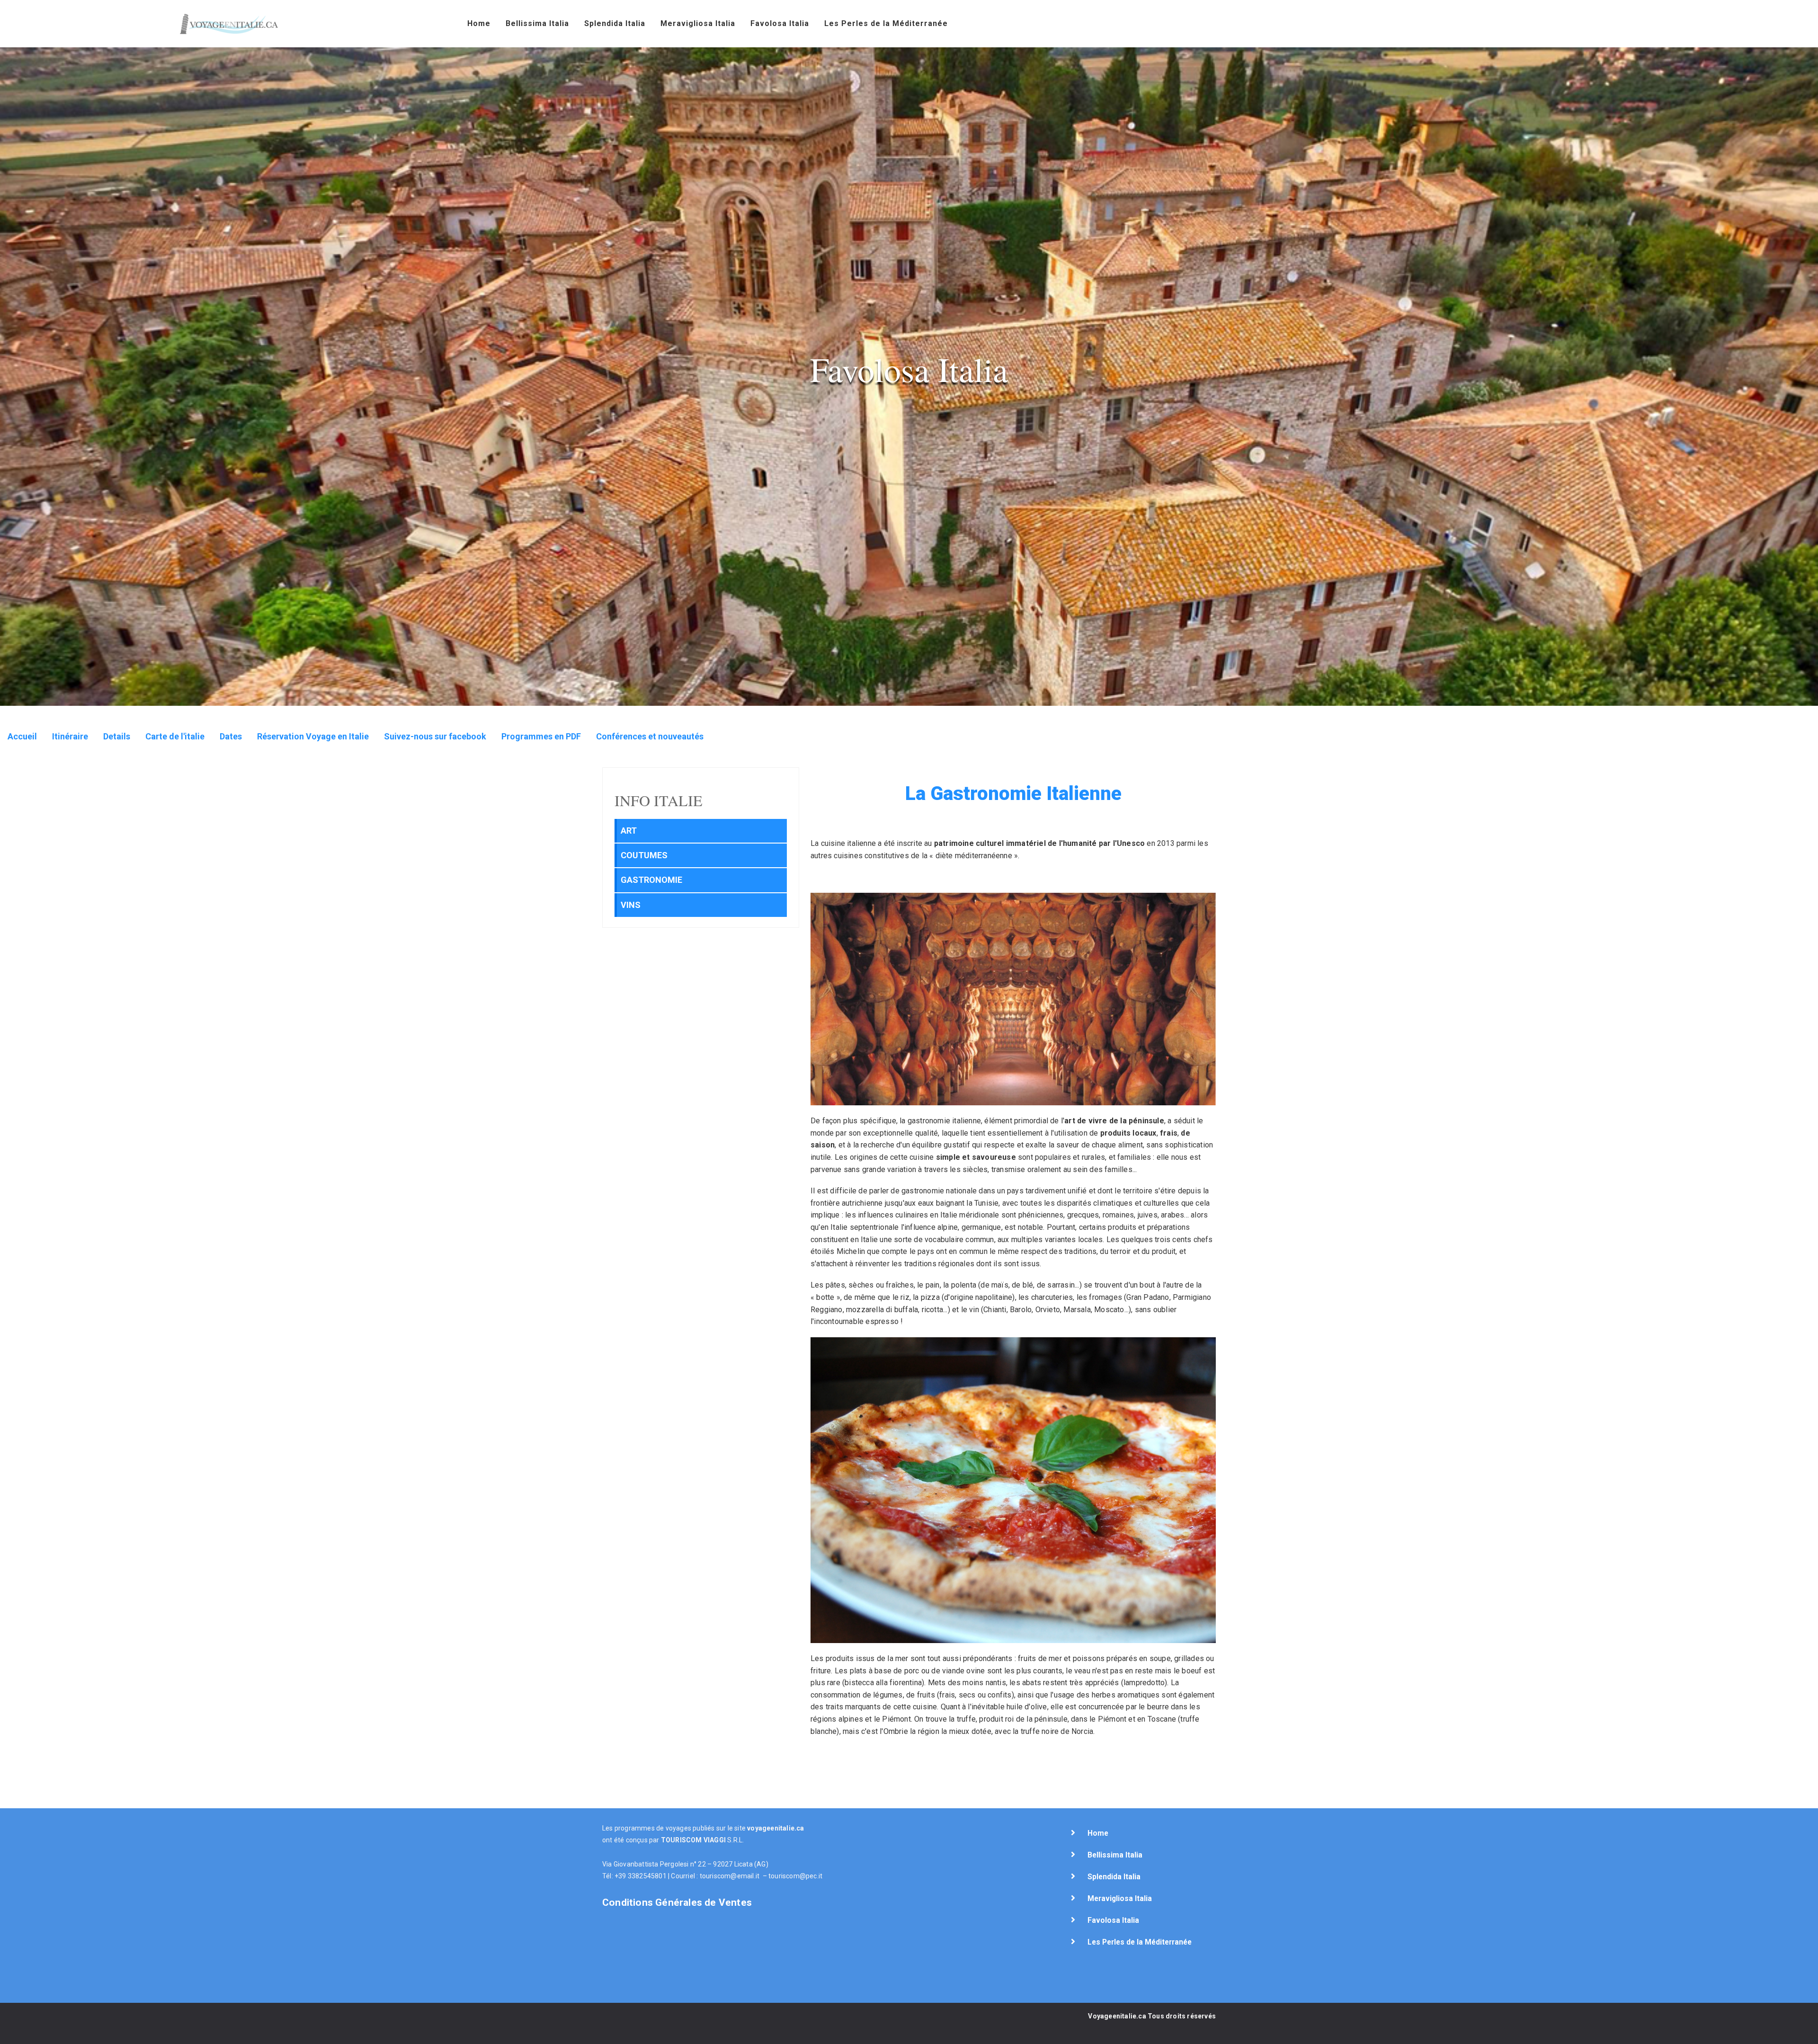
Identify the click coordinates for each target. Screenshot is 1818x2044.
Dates (231, 736)
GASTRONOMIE (651, 880)
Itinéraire (70, 736)
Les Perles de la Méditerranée (886, 23)
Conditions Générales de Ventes (677, 1902)
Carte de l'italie (175, 736)
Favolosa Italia (780, 23)
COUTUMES (644, 855)
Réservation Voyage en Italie (313, 736)
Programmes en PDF (541, 736)
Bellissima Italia (537, 23)
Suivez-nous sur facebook (435, 736)
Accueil (22, 736)
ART (629, 831)
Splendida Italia (615, 23)
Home (479, 23)
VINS (631, 905)
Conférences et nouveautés (650, 736)
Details (117, 736)
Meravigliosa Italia (698, 23)
